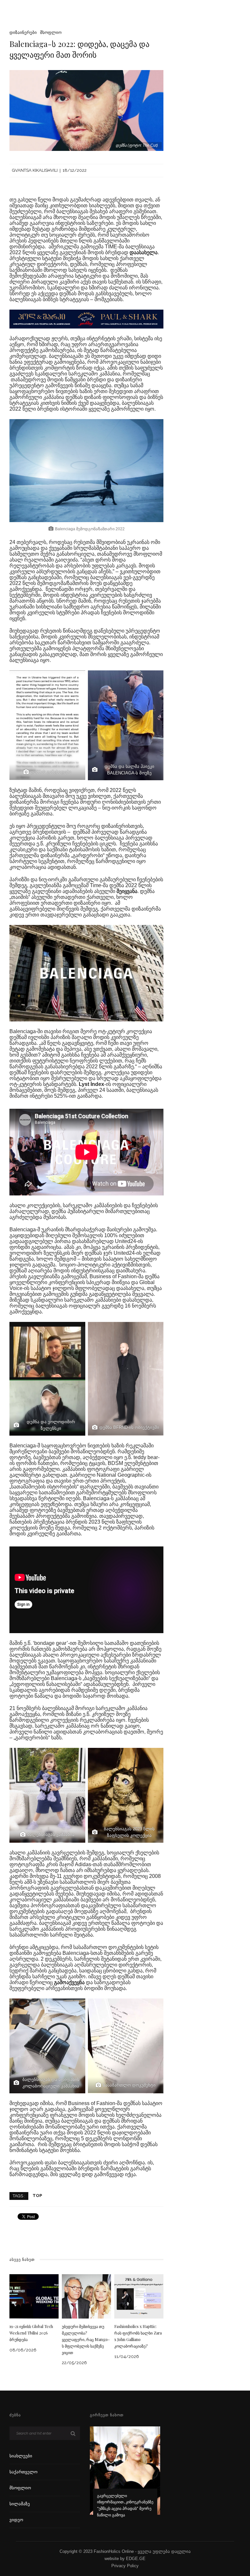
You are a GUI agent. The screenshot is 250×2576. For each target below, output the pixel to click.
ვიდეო (16, 2520)
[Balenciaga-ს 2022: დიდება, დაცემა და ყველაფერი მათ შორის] (86, 110)
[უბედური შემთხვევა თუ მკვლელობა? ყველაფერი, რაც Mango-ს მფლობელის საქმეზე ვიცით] (86, 2296)
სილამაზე (20, 2504)
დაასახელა (144, 252)
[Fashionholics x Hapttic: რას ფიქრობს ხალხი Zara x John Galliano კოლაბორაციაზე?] (139, 2296)
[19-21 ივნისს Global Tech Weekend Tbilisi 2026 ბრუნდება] (34, 2296)
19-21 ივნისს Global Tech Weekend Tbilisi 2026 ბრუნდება (31, 2333)
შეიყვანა (127, 891)
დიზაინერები (23, 32)
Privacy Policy (125, 2566)
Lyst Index (91, 1084)
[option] (125, 2476)
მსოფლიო (51, 32)
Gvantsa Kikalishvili (35, 170)
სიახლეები (21, 2456)
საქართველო (23, 2472)
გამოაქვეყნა (70, 1982)
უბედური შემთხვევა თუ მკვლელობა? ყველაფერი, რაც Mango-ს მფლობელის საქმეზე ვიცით (86, 2339)
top (37, 2195)
